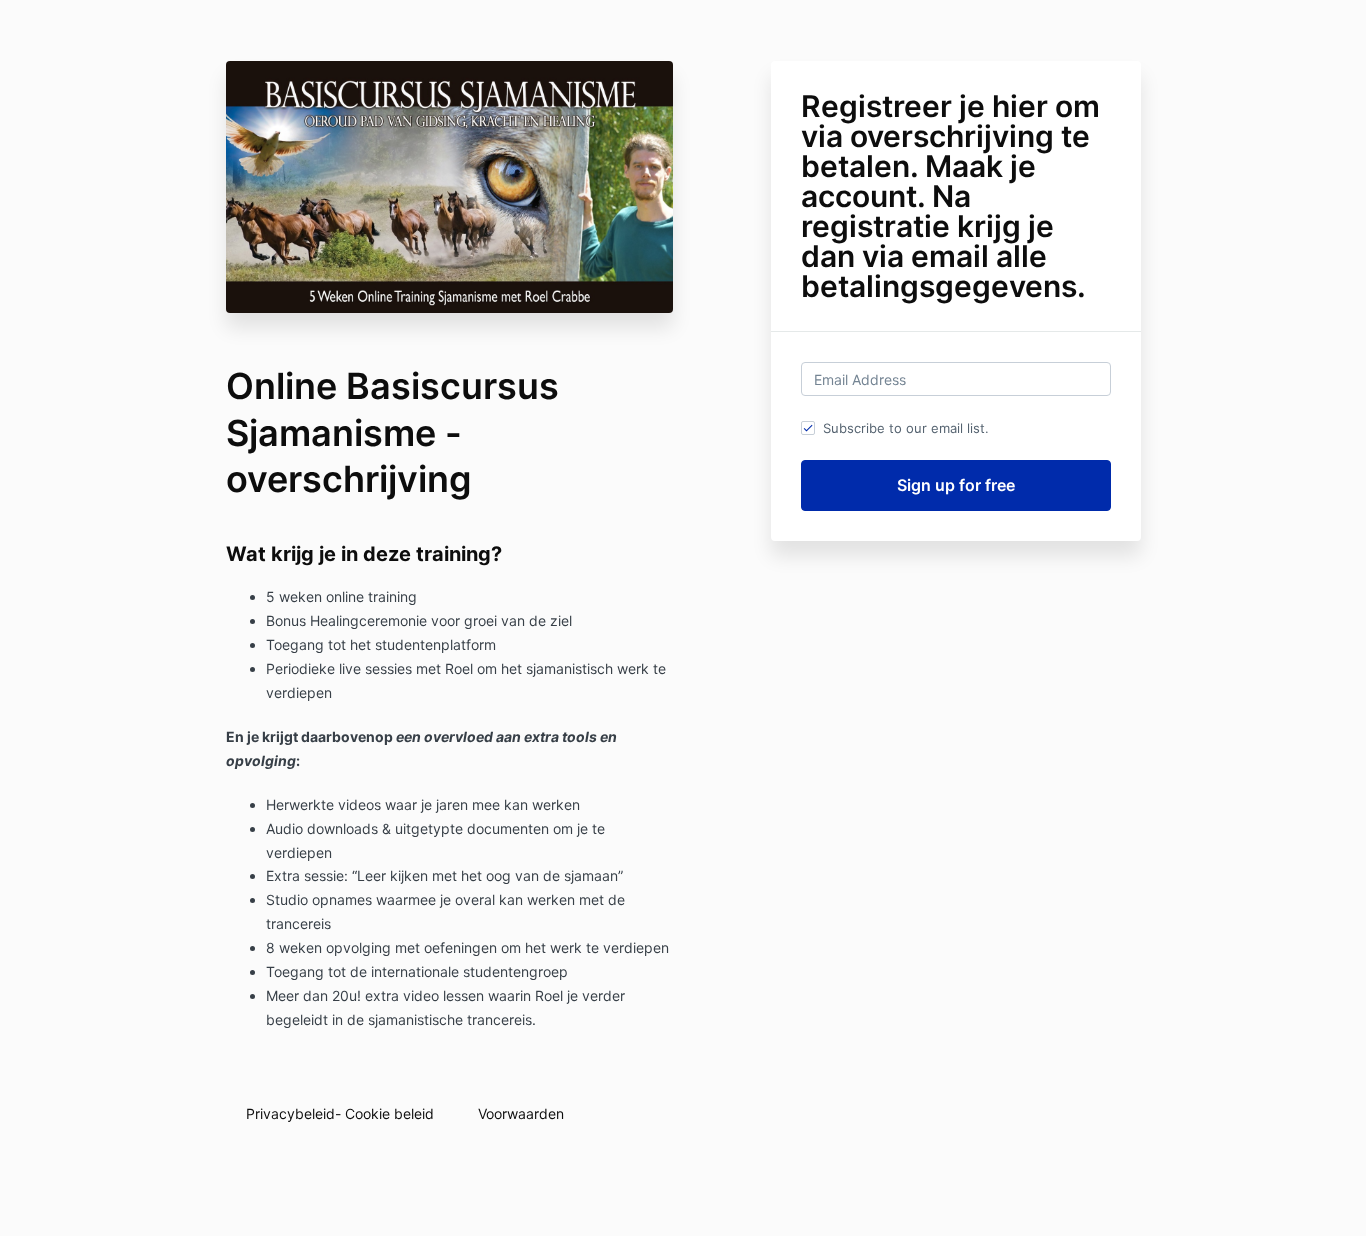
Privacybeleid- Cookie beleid (340, 1113)
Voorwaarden (521, 1113)
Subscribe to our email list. (906, 428)
